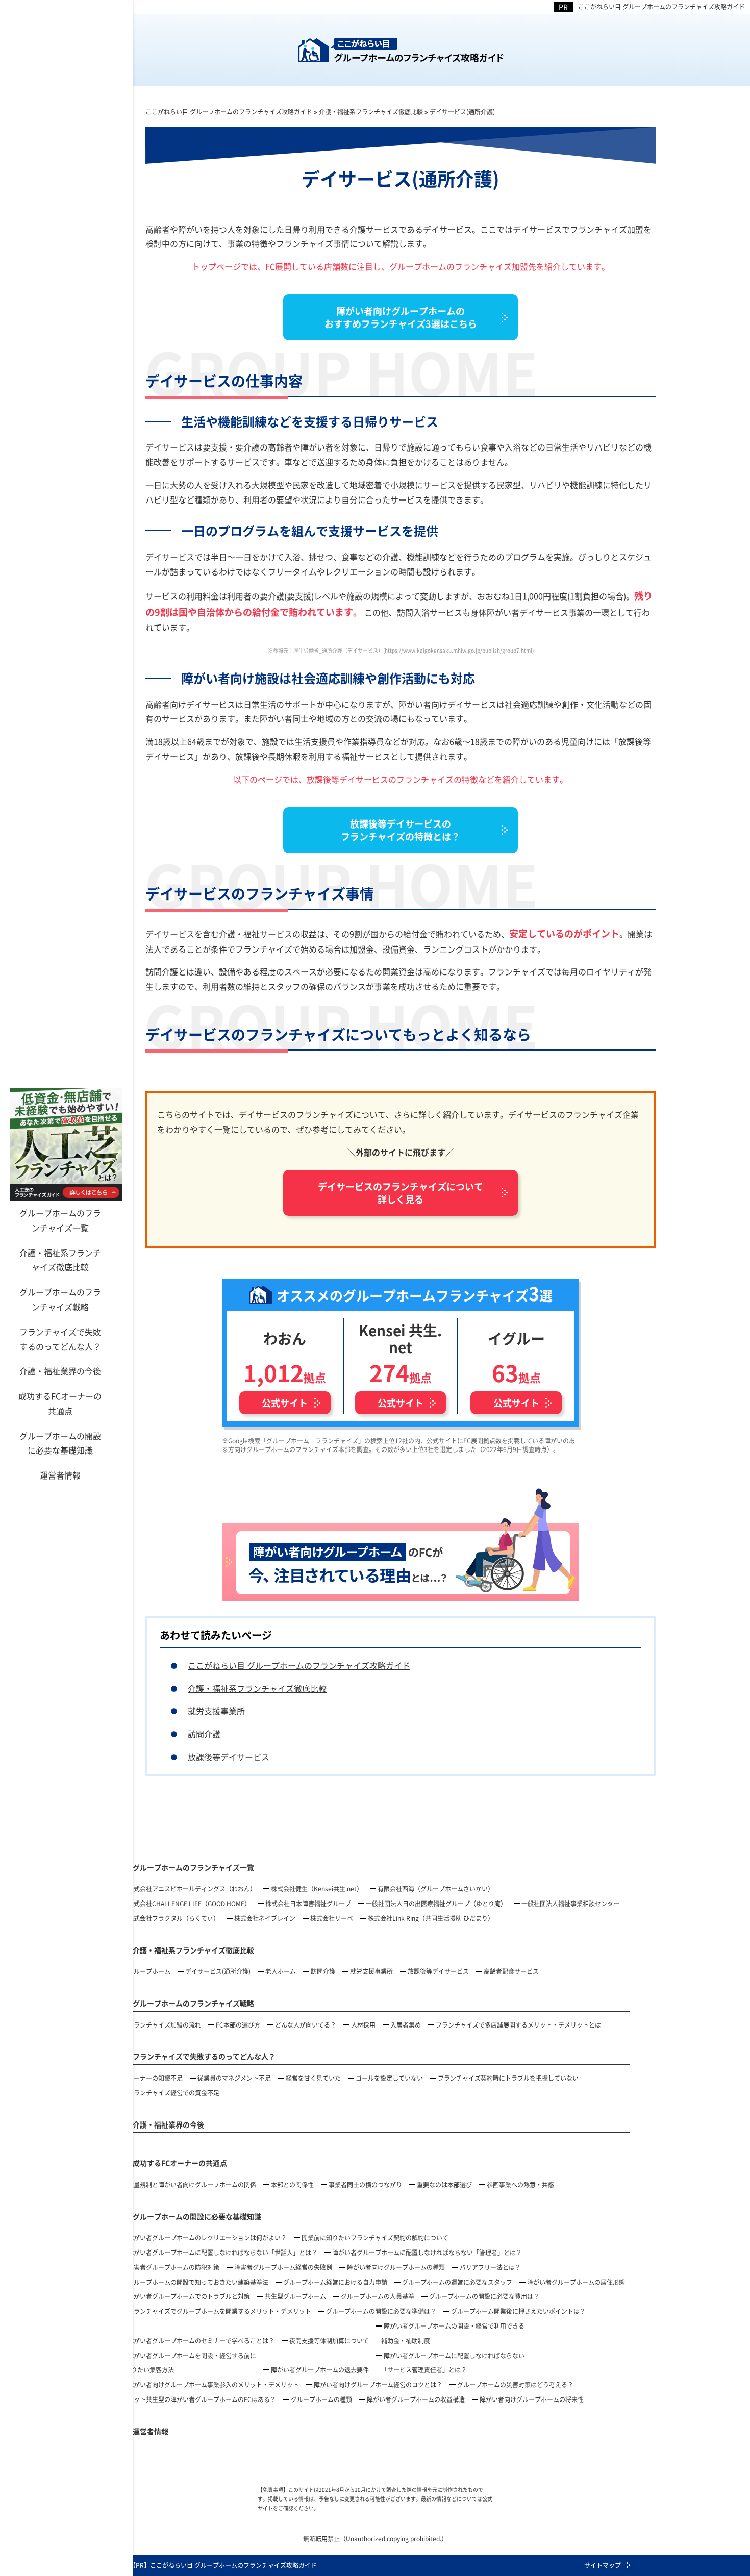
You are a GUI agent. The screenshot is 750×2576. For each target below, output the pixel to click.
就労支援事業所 (216, 1711)
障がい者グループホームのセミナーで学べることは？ (201, 2341)
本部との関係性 (292, 2184)
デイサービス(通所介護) (218, 1971)
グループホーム (149, 1971)
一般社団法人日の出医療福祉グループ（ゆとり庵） (436, 1903)
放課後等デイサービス (229, 1757)
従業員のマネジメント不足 (234, 2078)
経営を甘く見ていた (313, 2078)
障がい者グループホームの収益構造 (416, 2399)
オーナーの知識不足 (155, 2078)
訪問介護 (204, 1734)
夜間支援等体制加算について (329, 2341)
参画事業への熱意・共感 (520, 2184)
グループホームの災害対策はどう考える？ (515, 2384)
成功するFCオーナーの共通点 (60, 1403)
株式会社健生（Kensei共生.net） (317, 1889)
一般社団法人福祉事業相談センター (570, 1903)
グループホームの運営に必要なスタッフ (457, 2282)
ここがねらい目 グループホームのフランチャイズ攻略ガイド (661, 6)
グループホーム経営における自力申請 (335, 2282)
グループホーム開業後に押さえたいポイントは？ (518, 2311)
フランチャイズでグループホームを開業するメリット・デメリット (219, 2311)
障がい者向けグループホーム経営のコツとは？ (378, 2384)
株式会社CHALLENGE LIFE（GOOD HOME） (189, 1903)
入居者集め (406, 2025)
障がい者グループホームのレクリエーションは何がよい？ (207, 2237)
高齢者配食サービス (511, 1971)
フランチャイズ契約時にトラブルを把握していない (508, 2078)
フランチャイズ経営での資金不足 (173, 2093)
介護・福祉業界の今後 (60, 1371)
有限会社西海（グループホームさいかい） (436, 1889)
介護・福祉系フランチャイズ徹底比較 (60, 1260)
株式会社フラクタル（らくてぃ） (173, 1918)
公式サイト (285, 1403)
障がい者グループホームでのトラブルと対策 (189, 2296)
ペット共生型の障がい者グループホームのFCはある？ (202, 2399)
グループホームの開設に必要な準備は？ (381, 2311)
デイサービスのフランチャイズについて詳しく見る (401, 1193)
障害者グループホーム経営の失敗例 (283, 2267)
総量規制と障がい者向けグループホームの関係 (192, 2184)
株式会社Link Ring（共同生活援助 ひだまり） (431, 1918)
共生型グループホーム (295, 2296)
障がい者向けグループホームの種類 (396, 2267)
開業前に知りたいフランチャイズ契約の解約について (375, 2237)
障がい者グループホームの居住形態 (576, 2282)
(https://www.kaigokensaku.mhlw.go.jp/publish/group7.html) (458, 650)
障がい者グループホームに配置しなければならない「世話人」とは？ (222, 2252)
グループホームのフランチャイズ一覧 (60, 1220)
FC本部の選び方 (238, 2025)
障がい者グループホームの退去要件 (320, 2370)
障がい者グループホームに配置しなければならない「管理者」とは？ (427, 2252)
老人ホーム (281, 1971)
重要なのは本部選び (444, 2184)
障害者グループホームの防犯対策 (173, 2267)
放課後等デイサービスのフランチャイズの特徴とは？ (401, 830)
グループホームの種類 (321, 2399)
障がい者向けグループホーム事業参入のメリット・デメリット (213, 2384)
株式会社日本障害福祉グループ (308, 1903)
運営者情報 (60, 1475)
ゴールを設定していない (389, 2078)
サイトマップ (603, 2565)
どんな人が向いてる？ (306, 2025)
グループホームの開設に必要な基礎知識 (60, 1443)
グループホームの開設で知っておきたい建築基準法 (198, 2282)
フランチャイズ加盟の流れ (164, 2025)
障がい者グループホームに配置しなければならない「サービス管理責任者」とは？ (453, 2363)
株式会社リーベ (332, 1918)
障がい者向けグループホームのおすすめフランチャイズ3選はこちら (401, 317)
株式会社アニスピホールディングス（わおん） (192, 1889)
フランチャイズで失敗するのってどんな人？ (60, 1339)
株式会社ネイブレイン (265, 1918)
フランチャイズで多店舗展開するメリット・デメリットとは (518, 2025)
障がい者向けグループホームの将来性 (532, 2399)
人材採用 (363, 2025)
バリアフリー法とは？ (490, 2267)
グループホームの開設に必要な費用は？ (484, 2296)
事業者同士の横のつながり (365, 2184)
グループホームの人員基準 (378, 2296)
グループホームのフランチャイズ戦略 (60, 1299)
